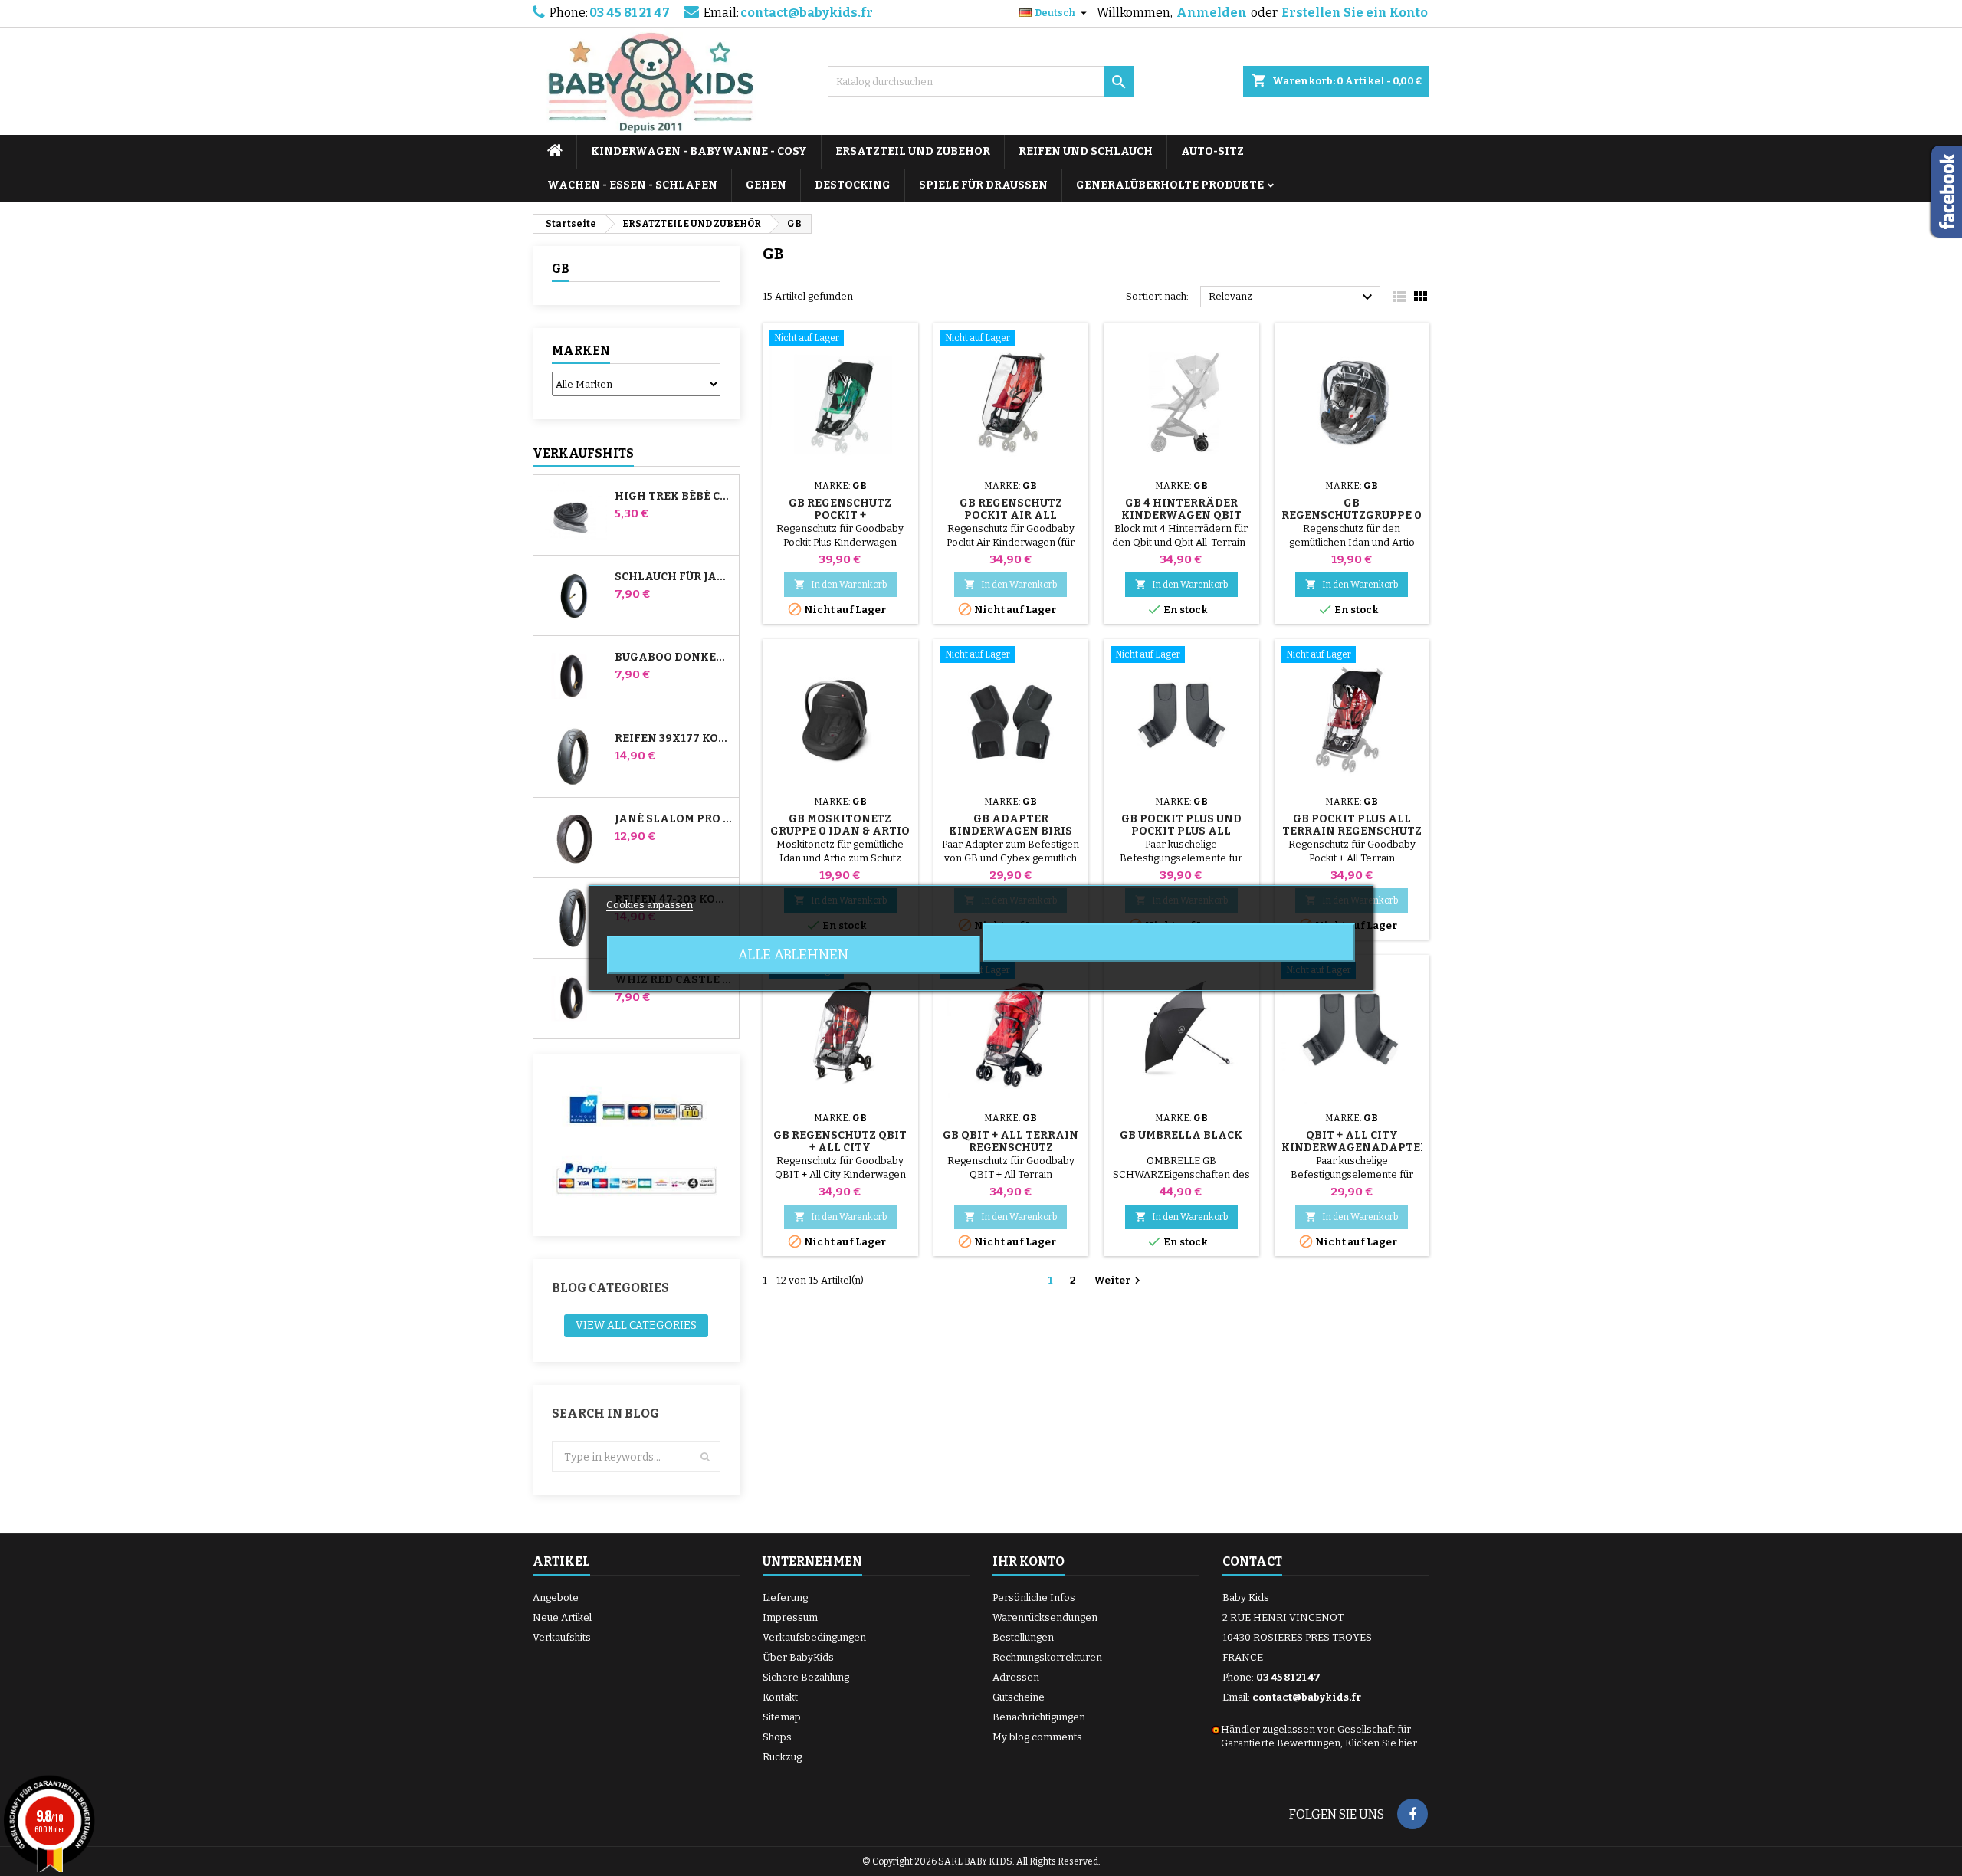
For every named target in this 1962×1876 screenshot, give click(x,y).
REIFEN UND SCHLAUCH (1086, 151)
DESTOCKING (853, 185)
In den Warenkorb (840, 584)
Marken (581, 351)
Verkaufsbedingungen (814, 1637)
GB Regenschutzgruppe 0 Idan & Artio (1352, 515)
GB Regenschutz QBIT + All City (840, 1141)
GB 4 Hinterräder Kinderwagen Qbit (1181, 509)
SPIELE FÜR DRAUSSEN (983, 185)
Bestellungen (1023, 1637)
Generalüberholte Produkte (1170, 185)
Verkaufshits (583, 453)
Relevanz (1293, 297)
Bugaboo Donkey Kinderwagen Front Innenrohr (674, 658)
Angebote (556, 1597)
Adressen (1016, 1677)
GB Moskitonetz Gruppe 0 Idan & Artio (840, 825)
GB (561, 269)
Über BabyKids (798, 1657)
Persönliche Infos (1034, 1597)
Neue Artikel (562, 1617)
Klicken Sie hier (1381, 1743)
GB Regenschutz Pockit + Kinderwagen (840, 515)
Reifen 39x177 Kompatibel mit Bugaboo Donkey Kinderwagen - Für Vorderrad (674, 739)
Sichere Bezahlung (806, 1677)
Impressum (790, 1617)
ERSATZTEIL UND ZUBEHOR (913, 151)
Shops (777, 1737)
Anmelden (1212, 13)
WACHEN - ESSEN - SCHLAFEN (632, 185)
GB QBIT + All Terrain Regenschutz (1011, 1141)
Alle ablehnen (793, 955)
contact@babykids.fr (807, 13)
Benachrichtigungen (1039, 1717)
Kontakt (780, 1697)
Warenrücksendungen (1045, 1617)
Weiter (1119, 1281)
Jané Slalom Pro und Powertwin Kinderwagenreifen (674, 819)
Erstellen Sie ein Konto (1355, 13)
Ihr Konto (1029, 1561)
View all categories (636, 1325)
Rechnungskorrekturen (1047, 1657)
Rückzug (782, 1757)
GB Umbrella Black (1181, 1135)
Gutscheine (1019, 1697)
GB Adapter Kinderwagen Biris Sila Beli (1011, 831)
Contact (1252, 1561)
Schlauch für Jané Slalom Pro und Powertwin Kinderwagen (674, 577)
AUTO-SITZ (1212, 151)
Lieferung (785, 1597)
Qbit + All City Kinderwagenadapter (1355, 1141)
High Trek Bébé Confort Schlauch (674, 497)
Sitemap (782, 1717)
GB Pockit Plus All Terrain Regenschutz (1352, 825)
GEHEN (766, 185)
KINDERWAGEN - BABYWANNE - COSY (699, 151)
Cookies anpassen (650, 905)
